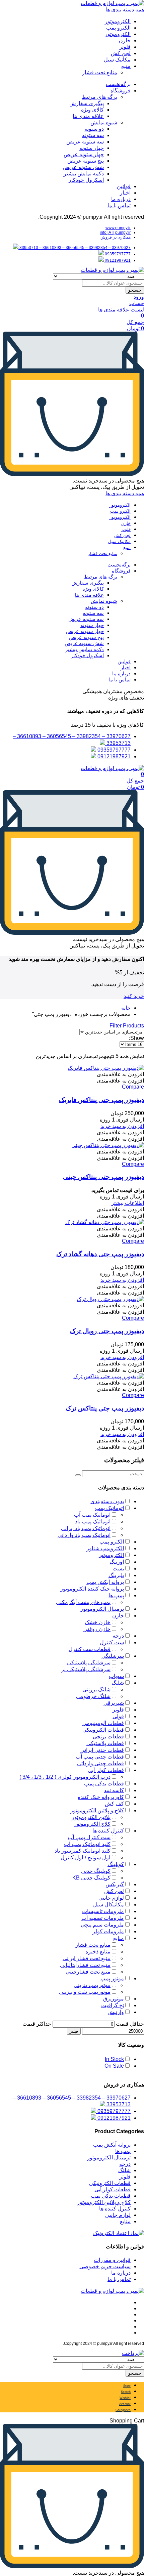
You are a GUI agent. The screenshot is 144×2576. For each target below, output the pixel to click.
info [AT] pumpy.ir (115, 233)
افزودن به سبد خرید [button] (122, 1126)
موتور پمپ (112, 1978)
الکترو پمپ (118, 28)
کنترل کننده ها (108, 1831)
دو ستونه (94, 129)
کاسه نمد (114, 1790)
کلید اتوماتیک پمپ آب (87, 1844)
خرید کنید (134, 996)
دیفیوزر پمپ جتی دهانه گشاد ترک (100, 1254)
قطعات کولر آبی (106, 1770)
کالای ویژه (92, 110)
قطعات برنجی (108, 1737)
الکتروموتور (118, 21)
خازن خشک (98, 1622)
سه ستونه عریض (85, 142)
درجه (118, 1636)
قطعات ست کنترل (90, 1649)
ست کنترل (112, 1642)
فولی (118, 1716)
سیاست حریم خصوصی (105, 2266)
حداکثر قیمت (37, 2024)
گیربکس (115, 1884)
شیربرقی (114, 1703)
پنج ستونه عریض (86, 161)
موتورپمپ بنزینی (92, 1985)
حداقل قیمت (130, 2024)
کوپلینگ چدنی (96, 1871)
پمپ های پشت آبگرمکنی (83, 1602)
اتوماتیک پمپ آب (92, 1515)
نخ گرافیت (113, 2005)
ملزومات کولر (108, 1931)
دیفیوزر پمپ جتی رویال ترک (107, 1331)
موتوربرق (114, 1999)
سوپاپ (116, 1676)
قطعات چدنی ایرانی (102, 1750)
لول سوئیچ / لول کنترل (86, 1857)
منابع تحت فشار (100, 72)
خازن (125, 40)
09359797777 (117, 254)
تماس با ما (119, 205)
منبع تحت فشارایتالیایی (85, 1965)
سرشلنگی (113, 1656)
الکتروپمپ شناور (105, 1548)
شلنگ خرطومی (93, 1696)
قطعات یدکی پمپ (104, 1784)
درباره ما (121, 199)
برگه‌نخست (118, 84)
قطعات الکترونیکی (103, 1730)
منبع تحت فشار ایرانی (87, 1958)
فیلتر (74, 2031)
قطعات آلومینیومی (103, 1723)
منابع (119, 1938)
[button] (120, 1074)
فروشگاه (121, 91)
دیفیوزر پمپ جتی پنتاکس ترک (105, 1408)
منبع (126, 66)
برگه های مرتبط (99, 97)
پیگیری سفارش (87, 103)
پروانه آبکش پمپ (105, 1582)
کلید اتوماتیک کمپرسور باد (83, 1851)
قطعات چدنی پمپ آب (100, 1757)
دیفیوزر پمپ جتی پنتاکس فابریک (101, 1100)
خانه (126, 1008)
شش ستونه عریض (83, 167)
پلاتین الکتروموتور (91, 1817)
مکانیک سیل (117, 60)
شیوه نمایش (104, 122)
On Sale (114, 2066)
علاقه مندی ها (88, 116)
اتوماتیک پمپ (110, 1508)
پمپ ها (116, 1595)
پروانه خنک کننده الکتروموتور (92, 1589)
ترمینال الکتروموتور (102, 1609)
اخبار (125, 193)
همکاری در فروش (116, 237)
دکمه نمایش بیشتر (84, 174)
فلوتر (125, 47)
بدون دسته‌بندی (107, 1501)
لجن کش (121, 53)
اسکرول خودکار (86, 180)
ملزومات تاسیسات (103, 1911)
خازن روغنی (97, 1629)
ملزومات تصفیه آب (103, 1918)
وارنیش (116, 2012)
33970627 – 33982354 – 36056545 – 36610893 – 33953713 (75, 248)
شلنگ (118, 1683)
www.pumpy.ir (118, 228)
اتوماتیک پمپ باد (93, 1522)
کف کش (114, 1804)
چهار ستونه (92, 148)
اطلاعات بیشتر (128, 1203)
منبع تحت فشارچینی (88, 1972)
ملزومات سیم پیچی (102, 1925)
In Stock (114, 2059)
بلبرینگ (116, 1575)
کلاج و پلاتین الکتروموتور (97, 1810)
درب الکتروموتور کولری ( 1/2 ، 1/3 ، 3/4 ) (65, 1777)
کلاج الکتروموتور (92, 1824)
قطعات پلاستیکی (105, 1743)
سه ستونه (93, 135)
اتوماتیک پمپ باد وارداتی (84, 1535)
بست (118, 1569)
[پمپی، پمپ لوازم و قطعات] (112, 3)
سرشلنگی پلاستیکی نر (86, 1669)
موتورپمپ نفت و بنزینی (85, 1992)
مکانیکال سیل (109, 1905)
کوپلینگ (116, 1864)
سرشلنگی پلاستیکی (89, 1663)
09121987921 (117, 260)
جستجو (135, 290)
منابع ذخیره (98, 1952)
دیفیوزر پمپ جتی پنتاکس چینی (103, 1177)
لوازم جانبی (111, 1898)
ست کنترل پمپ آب (89, 1837)
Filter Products (127, 1026)
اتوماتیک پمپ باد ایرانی (86, 1528)
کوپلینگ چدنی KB (91, 1878)
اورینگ (117, 1562)
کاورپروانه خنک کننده (101, 1797)
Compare (133, 1087)
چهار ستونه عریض (84, 154)
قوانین (124, 186)
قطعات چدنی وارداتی (100, 1763)
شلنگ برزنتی (96, 1690)
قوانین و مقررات (112, 2260)
